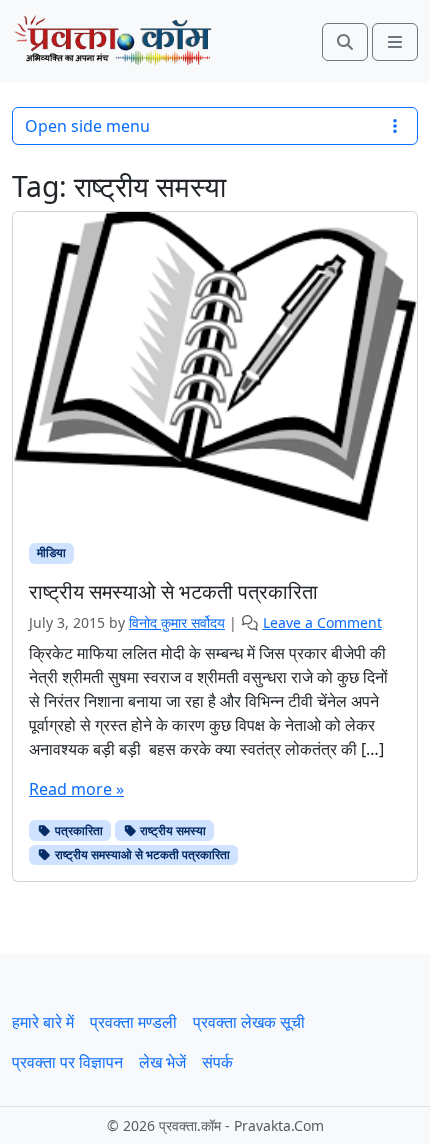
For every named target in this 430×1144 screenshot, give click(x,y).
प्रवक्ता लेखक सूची (249, 1022)
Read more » (76, 789)
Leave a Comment (322, 622)
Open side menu (87, 126)
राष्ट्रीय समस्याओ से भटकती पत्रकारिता (141, 854)
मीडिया (51, 552)
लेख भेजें (162, 1062)
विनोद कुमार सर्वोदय (177, 622)
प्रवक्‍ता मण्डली (133, 1022)
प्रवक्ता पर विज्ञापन (67, 1062)
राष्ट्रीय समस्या (171, 830)
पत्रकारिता (77, 830)
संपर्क (217, 1062)
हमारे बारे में (43, 1022)
